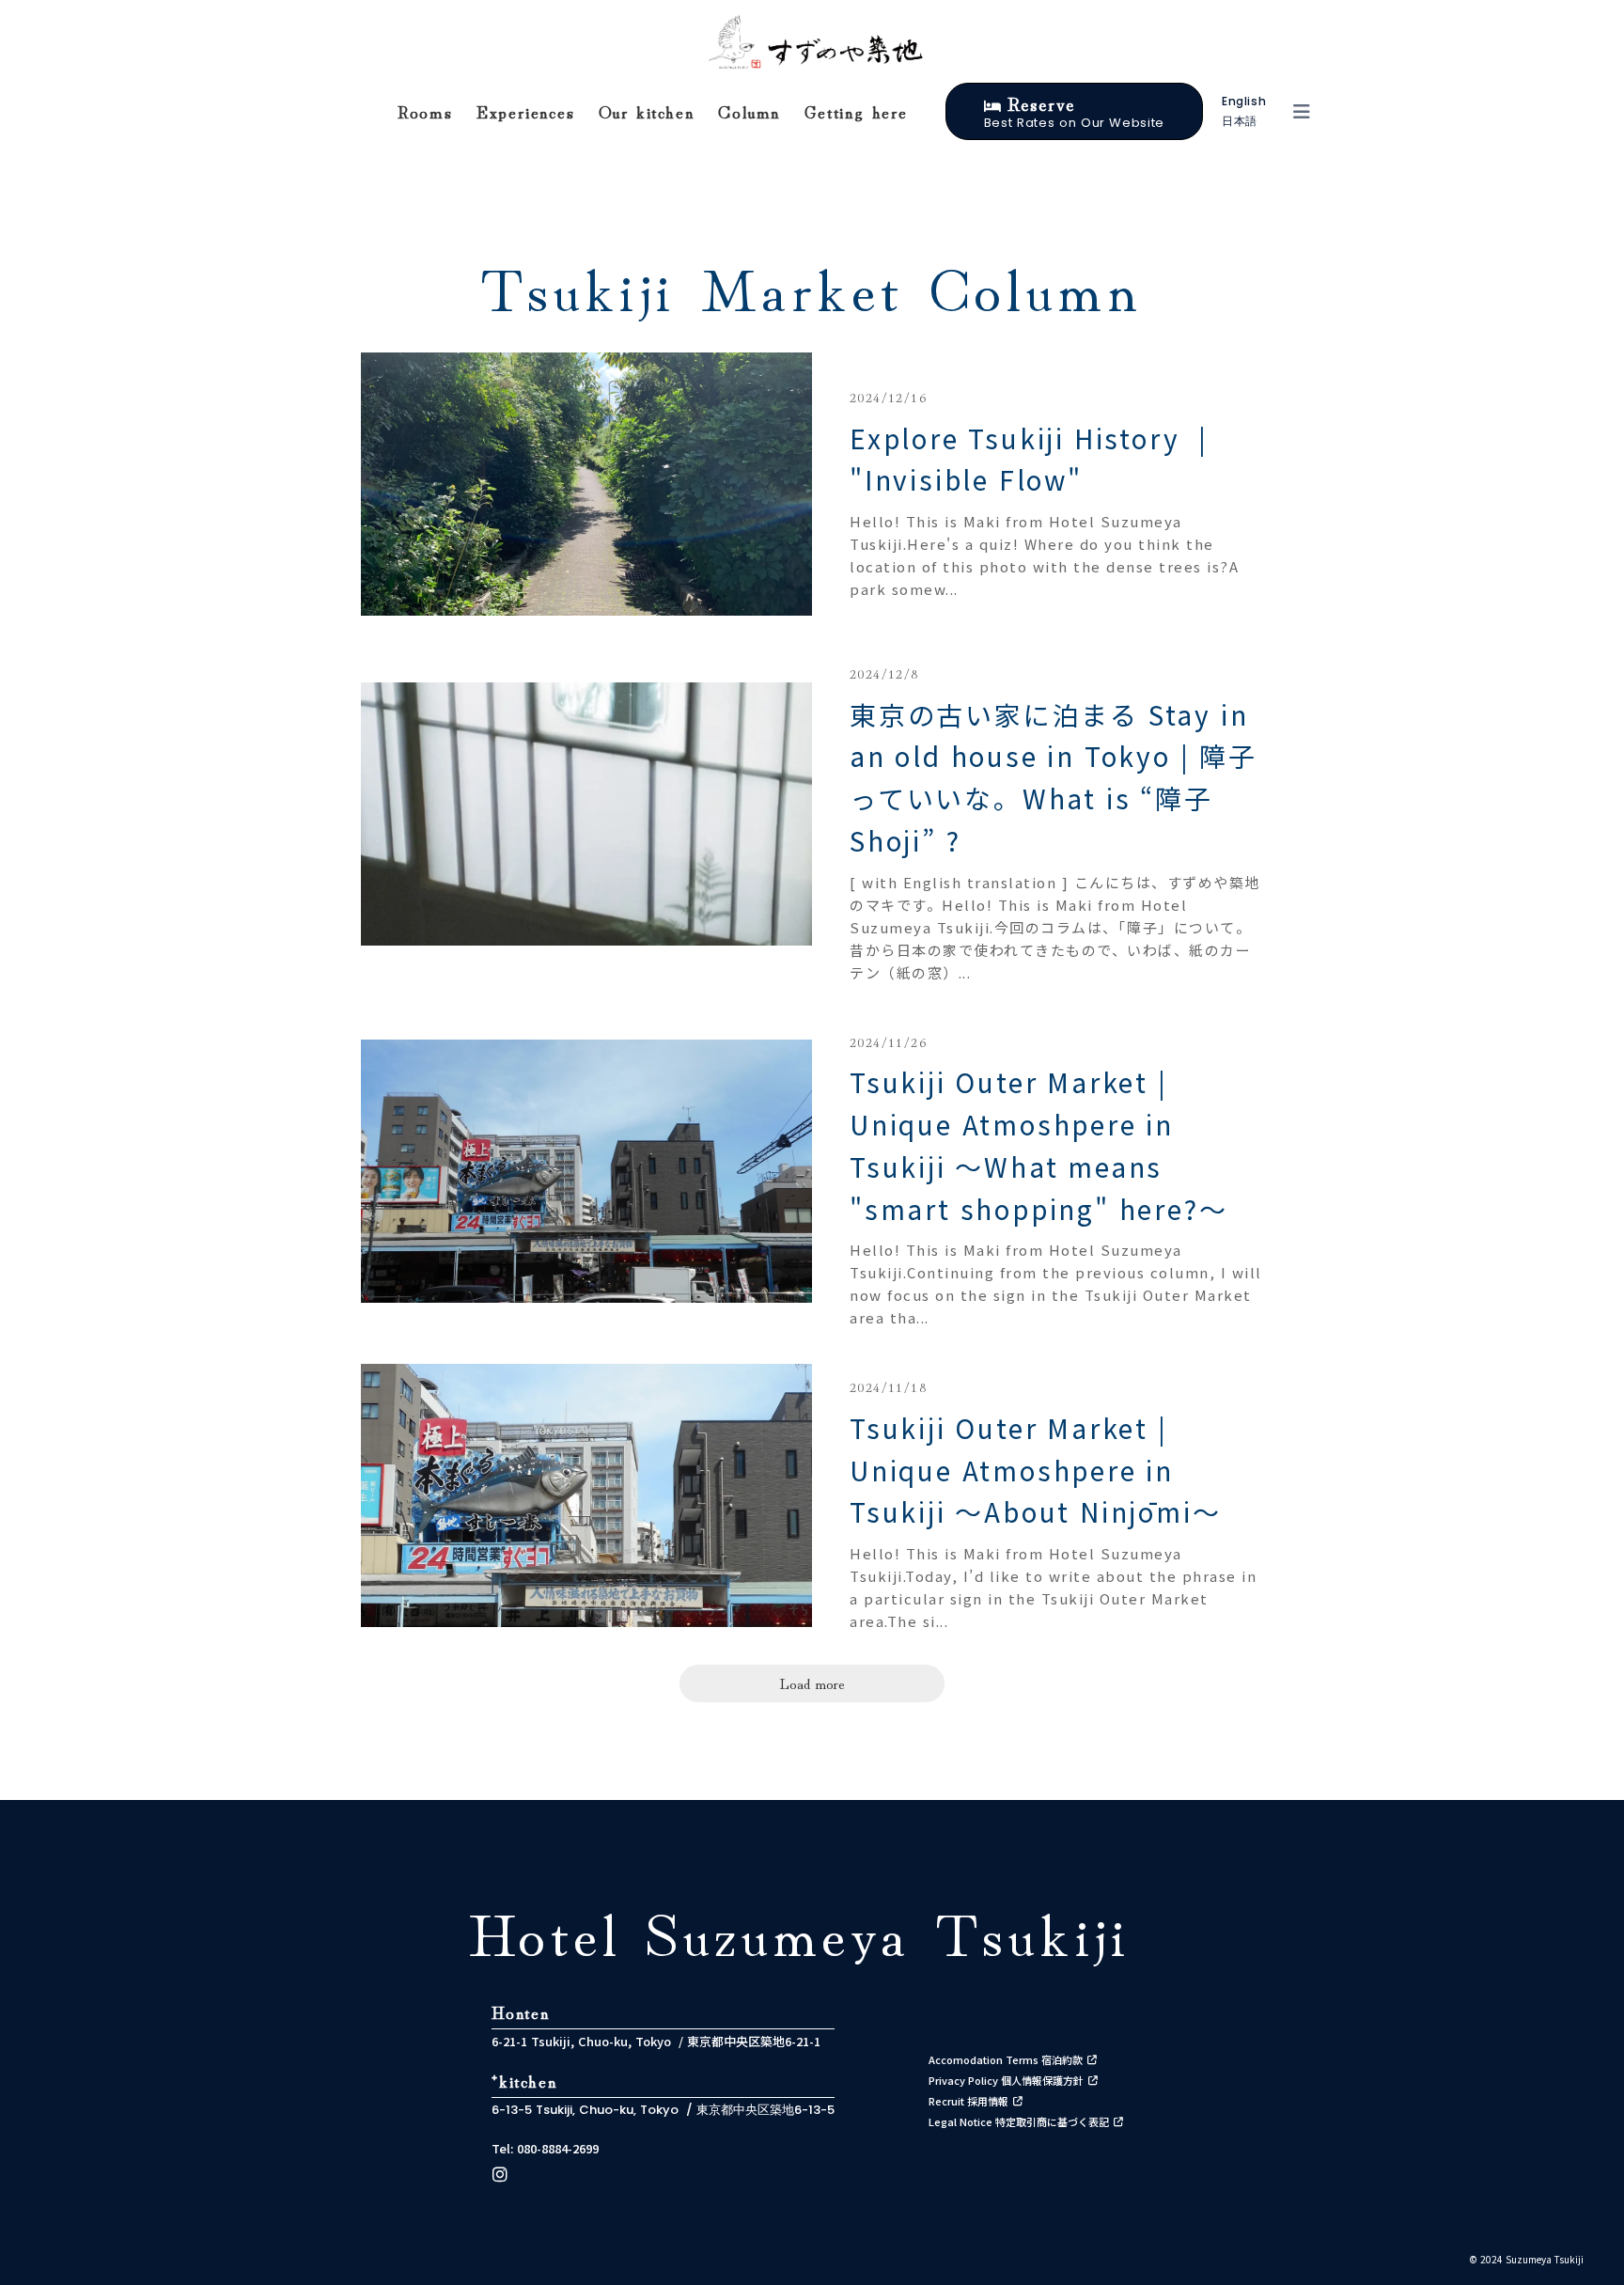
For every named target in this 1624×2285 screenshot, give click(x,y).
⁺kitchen (524, 2080)
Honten (521, 2011)
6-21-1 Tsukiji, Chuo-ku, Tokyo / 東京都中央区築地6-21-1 (656, 2041)
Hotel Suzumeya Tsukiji (800, 1930)
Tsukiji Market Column (812, 285)
